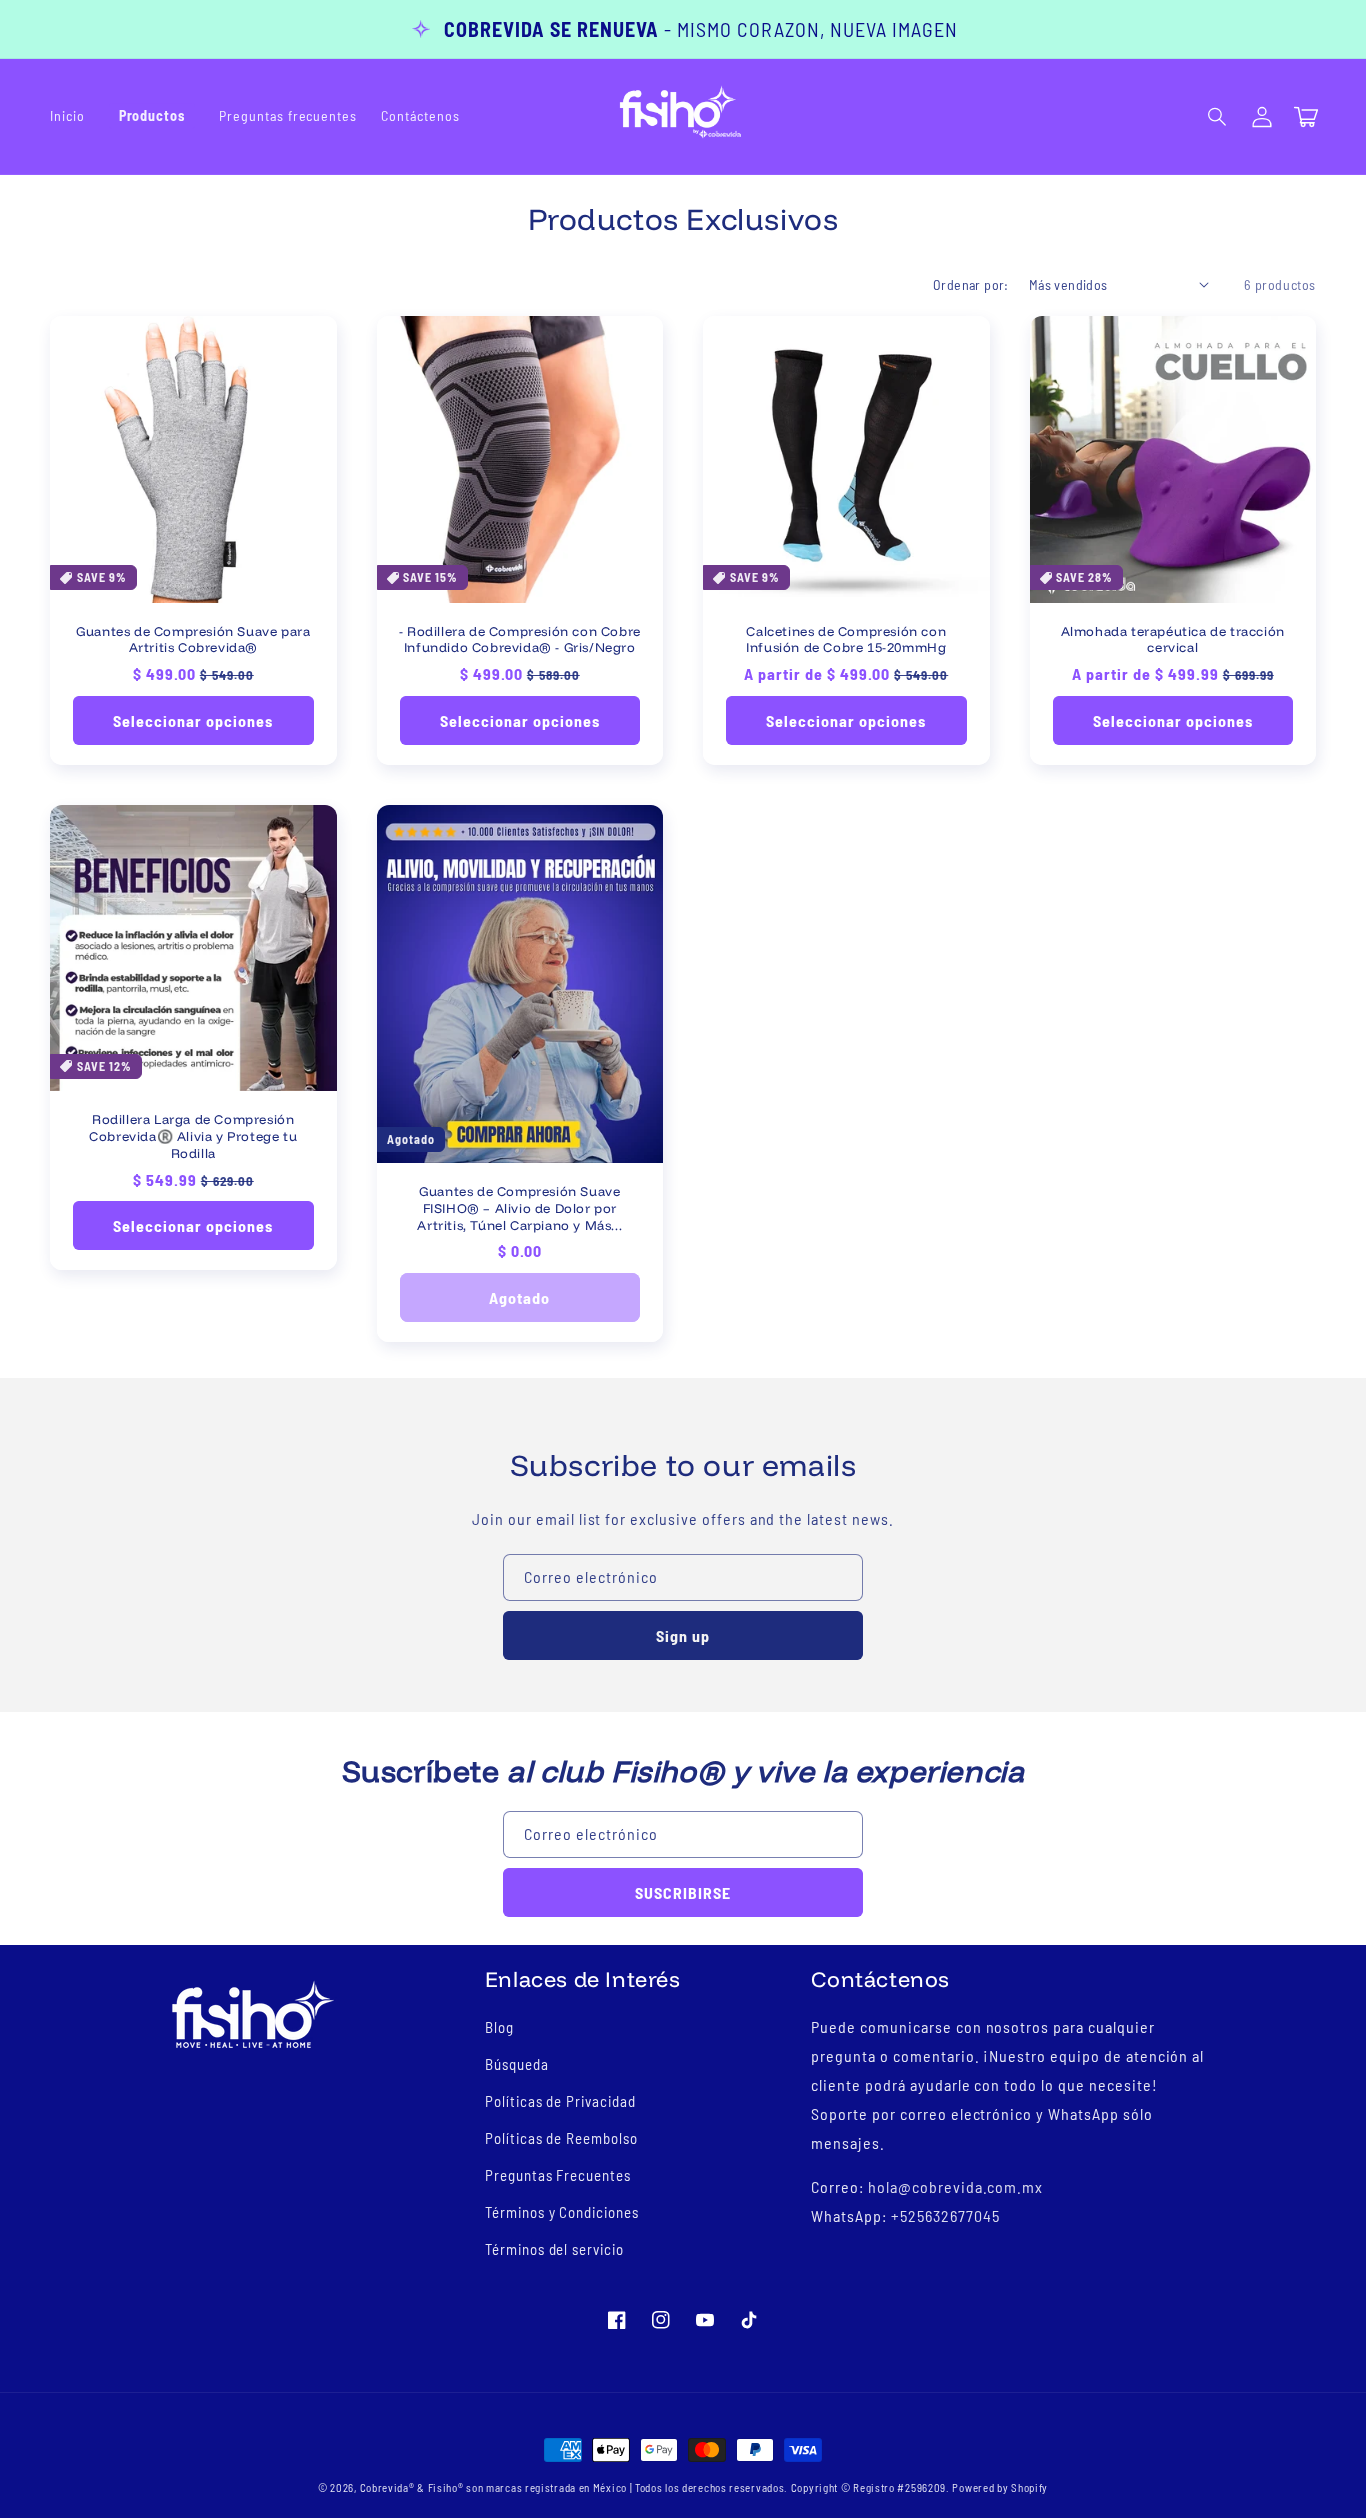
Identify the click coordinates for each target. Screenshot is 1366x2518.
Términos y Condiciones (562, 2212)
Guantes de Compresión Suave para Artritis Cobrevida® (193, 639)
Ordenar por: (971, 284)
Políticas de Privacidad (560, 2101)
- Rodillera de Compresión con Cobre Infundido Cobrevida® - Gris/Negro (520, 639)
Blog (499, 2027)
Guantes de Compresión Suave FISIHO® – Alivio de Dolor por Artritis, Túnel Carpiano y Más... (519, 1208)
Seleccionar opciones (193, 720)
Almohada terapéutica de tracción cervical (1173, 639)
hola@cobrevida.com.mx (955, 2186)
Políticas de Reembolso (561, 2138)
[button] (1218, 117)
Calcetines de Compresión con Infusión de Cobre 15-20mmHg (846, 639)
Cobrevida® (387, 2487)
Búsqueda (517, 2064)
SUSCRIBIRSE (683, 1892)
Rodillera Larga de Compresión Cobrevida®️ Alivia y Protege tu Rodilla (193, 1136)
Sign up (683, 1635)
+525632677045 (945, 2215)
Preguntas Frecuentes (558, 2175)
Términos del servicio (554, 2249)
